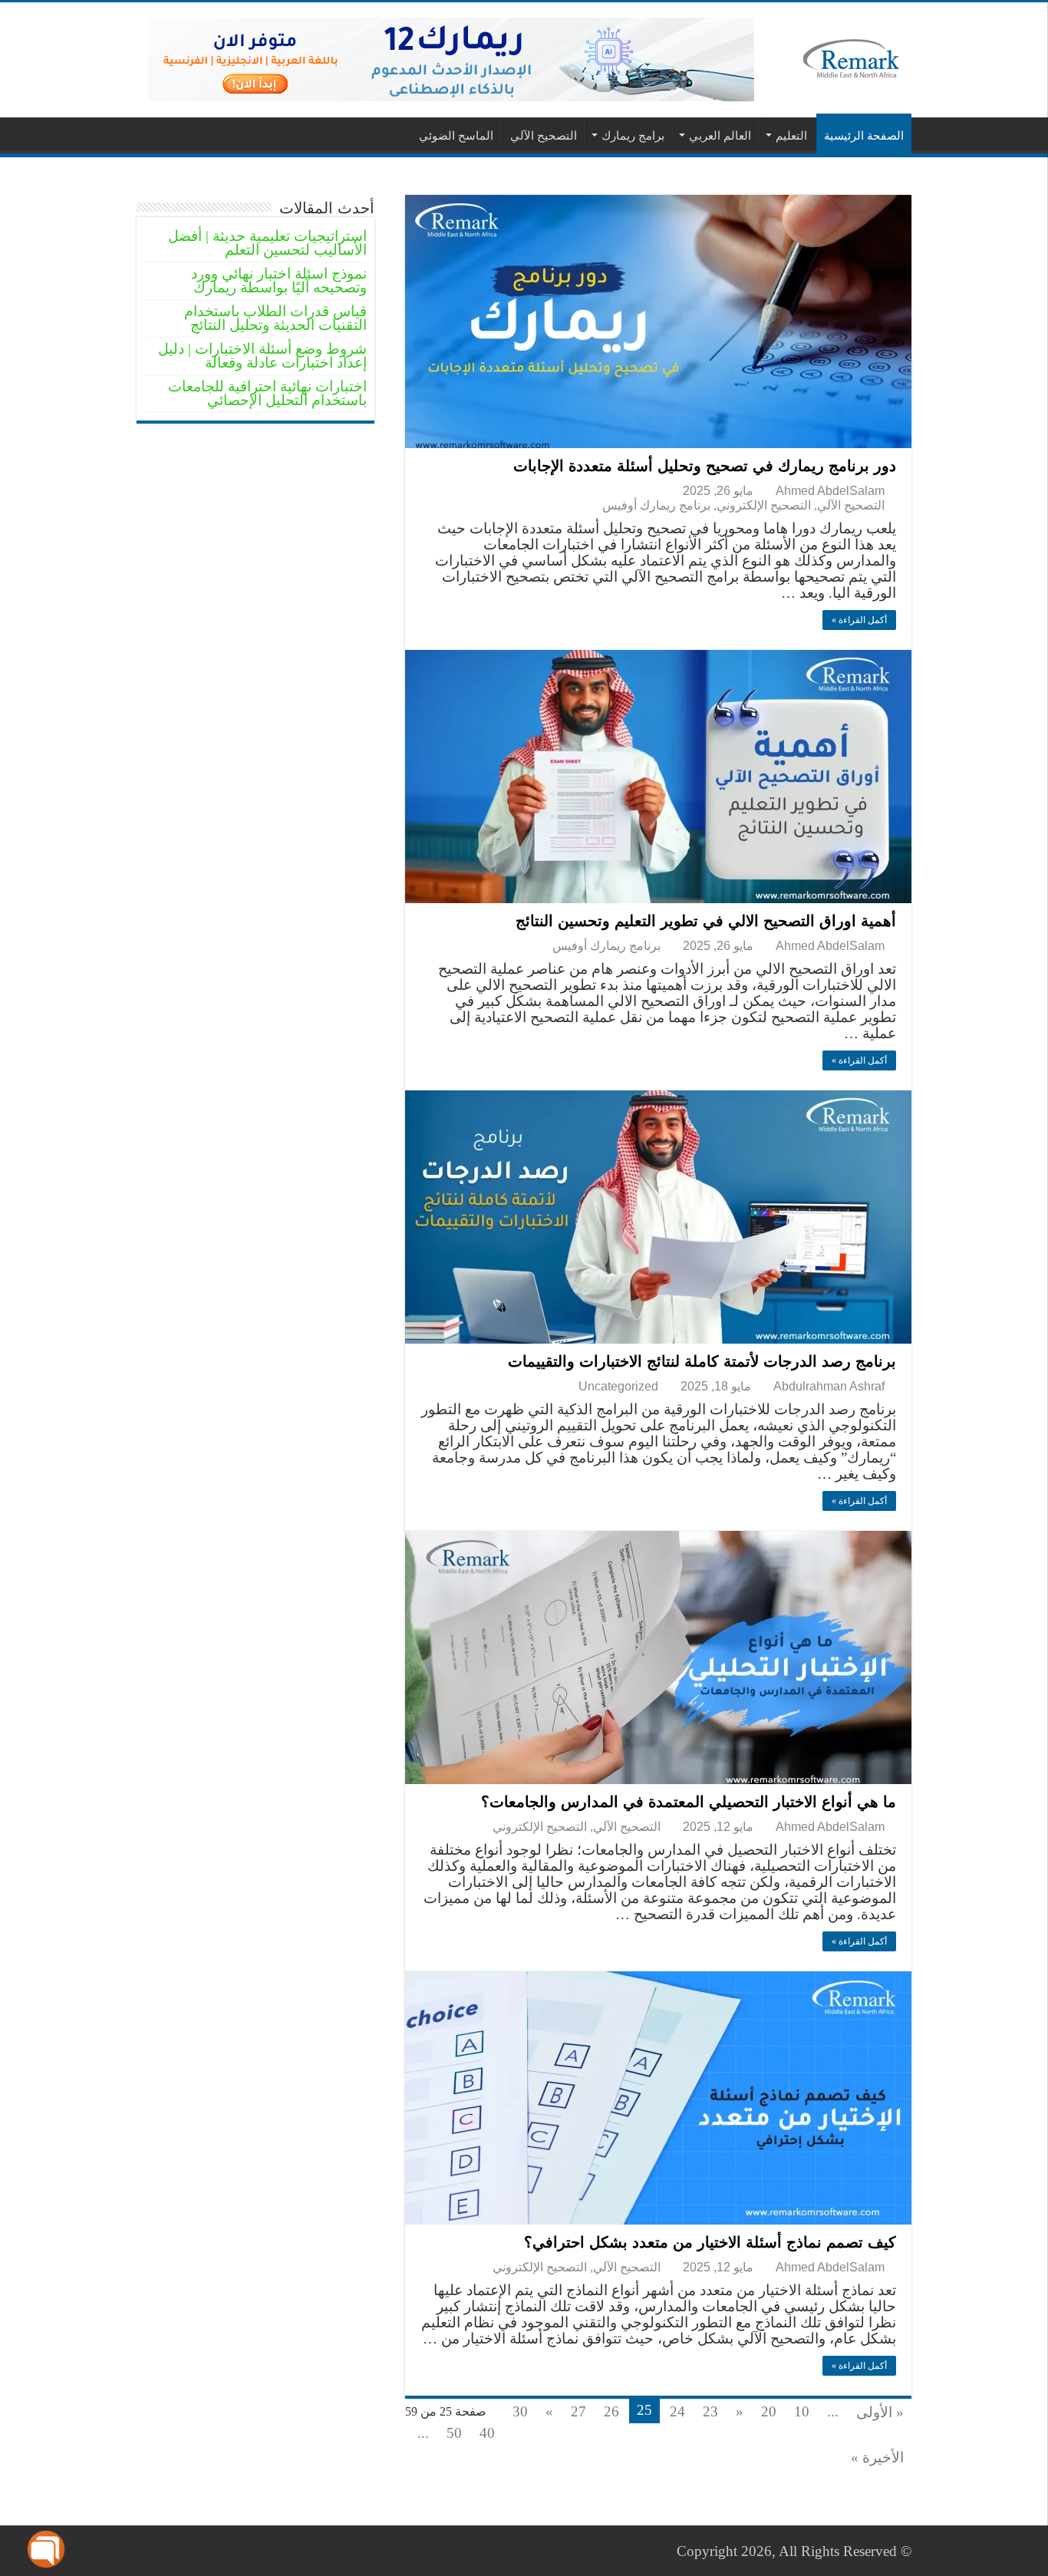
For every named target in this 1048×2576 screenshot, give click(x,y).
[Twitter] (185, 2551)
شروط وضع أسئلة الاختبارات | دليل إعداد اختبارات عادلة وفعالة (262, 356)
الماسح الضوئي (456, 135)
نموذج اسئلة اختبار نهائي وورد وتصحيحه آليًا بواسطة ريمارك (279, 280)
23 (710, 2411)
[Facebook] (199, 2551)
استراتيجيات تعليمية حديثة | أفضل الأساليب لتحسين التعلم (267, 243)
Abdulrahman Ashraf (829, 1386)
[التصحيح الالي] (451, 58)
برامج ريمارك (633, 135)
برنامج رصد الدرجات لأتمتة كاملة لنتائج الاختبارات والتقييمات (702, 1361)
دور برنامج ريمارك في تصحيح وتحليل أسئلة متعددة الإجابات (705, 466)
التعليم (791, 135)
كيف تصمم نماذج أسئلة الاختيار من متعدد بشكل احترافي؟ (710, 2242)
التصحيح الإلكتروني (764, 505)
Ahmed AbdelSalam (830, 490)
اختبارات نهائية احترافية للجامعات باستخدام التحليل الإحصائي (267, 393)
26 (611, 2411)
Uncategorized (618, 1386)
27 (578, 2411)
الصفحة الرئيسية (864, 135)
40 (487, 2433)
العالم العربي (720, 135)
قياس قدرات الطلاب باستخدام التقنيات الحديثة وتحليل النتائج (275, 318)
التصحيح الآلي (544, 135)
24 (677, 2411)
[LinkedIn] (170, 2551)
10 (802, 2411)
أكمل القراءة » (859, 620)
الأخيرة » (877, 2457)
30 (520, 2411)
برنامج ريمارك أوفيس (656, 505)
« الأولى (880, 2412)
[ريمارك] (852, 57)
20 (769, 2411)
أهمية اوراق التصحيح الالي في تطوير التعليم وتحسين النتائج (706, 921)
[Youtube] (155, 2551)
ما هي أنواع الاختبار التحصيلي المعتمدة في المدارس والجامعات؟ (689, 1802)
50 (454, 2433)
